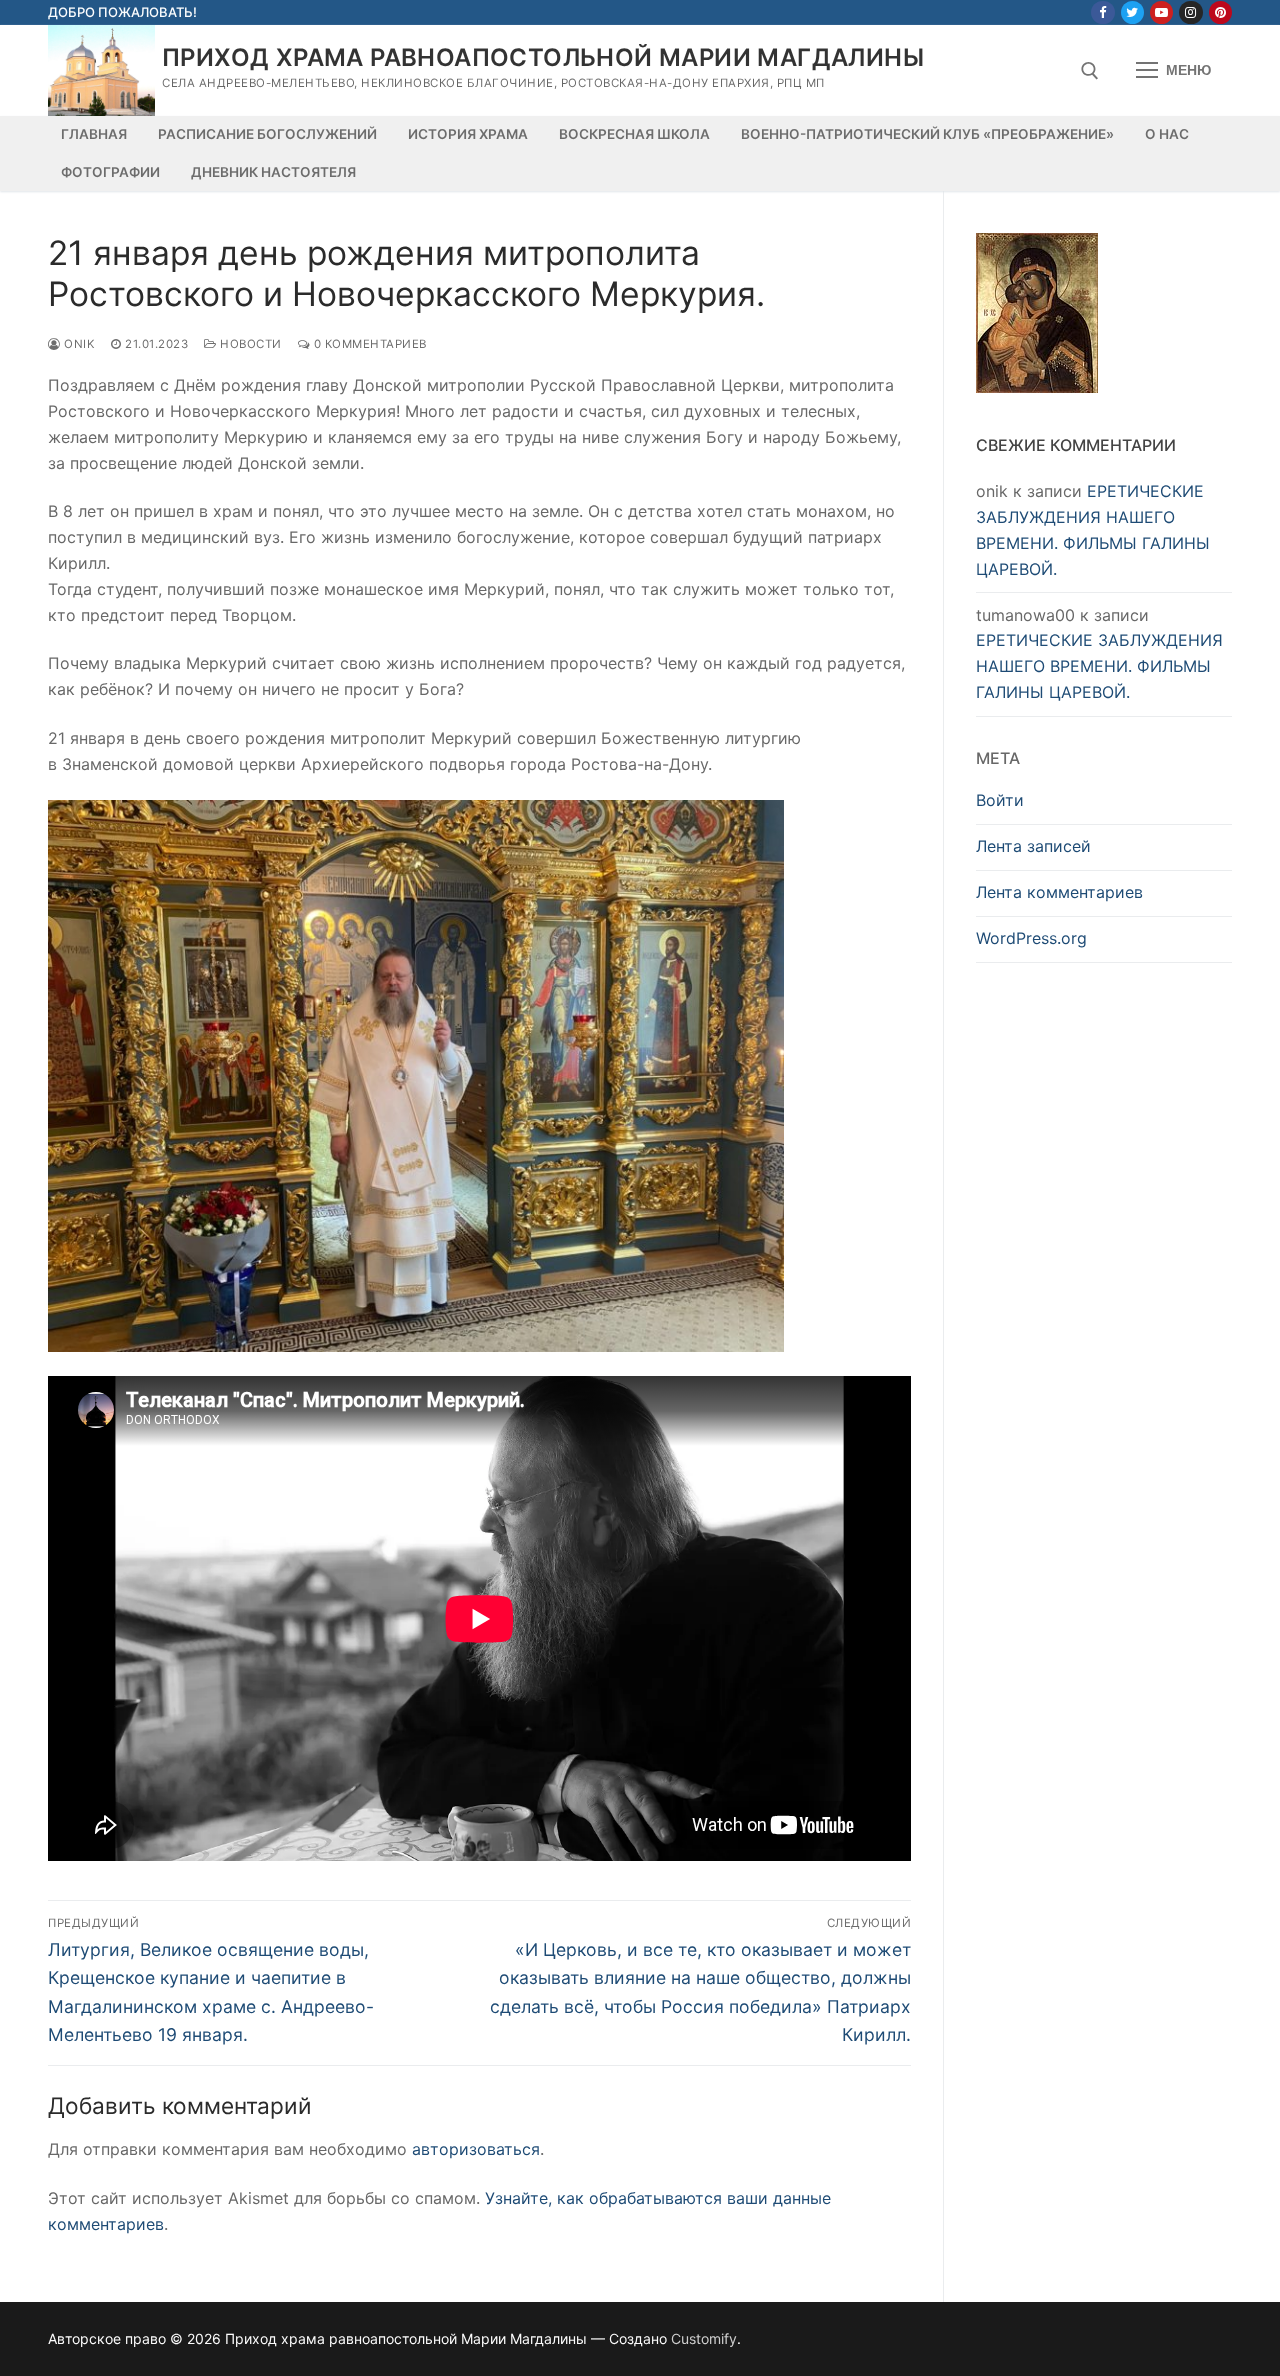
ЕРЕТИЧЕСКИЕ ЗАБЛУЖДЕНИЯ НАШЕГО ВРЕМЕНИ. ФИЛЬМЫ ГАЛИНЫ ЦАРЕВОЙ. (1099, 666)
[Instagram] (1190, 12)
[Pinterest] (1220, 12)
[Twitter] (1132, 12)
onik (78, 344)
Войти (1000, 800)
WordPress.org (1031, 938)
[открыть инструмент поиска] (1090, 71)
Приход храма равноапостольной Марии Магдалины (543, 57)
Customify (704, 2338)
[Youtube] (1161, 12)
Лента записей (1033, 846)
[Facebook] (1102, 12)
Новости (249, 344)
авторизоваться (476, 2149)
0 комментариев (368, 344)
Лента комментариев (1059, 892)
